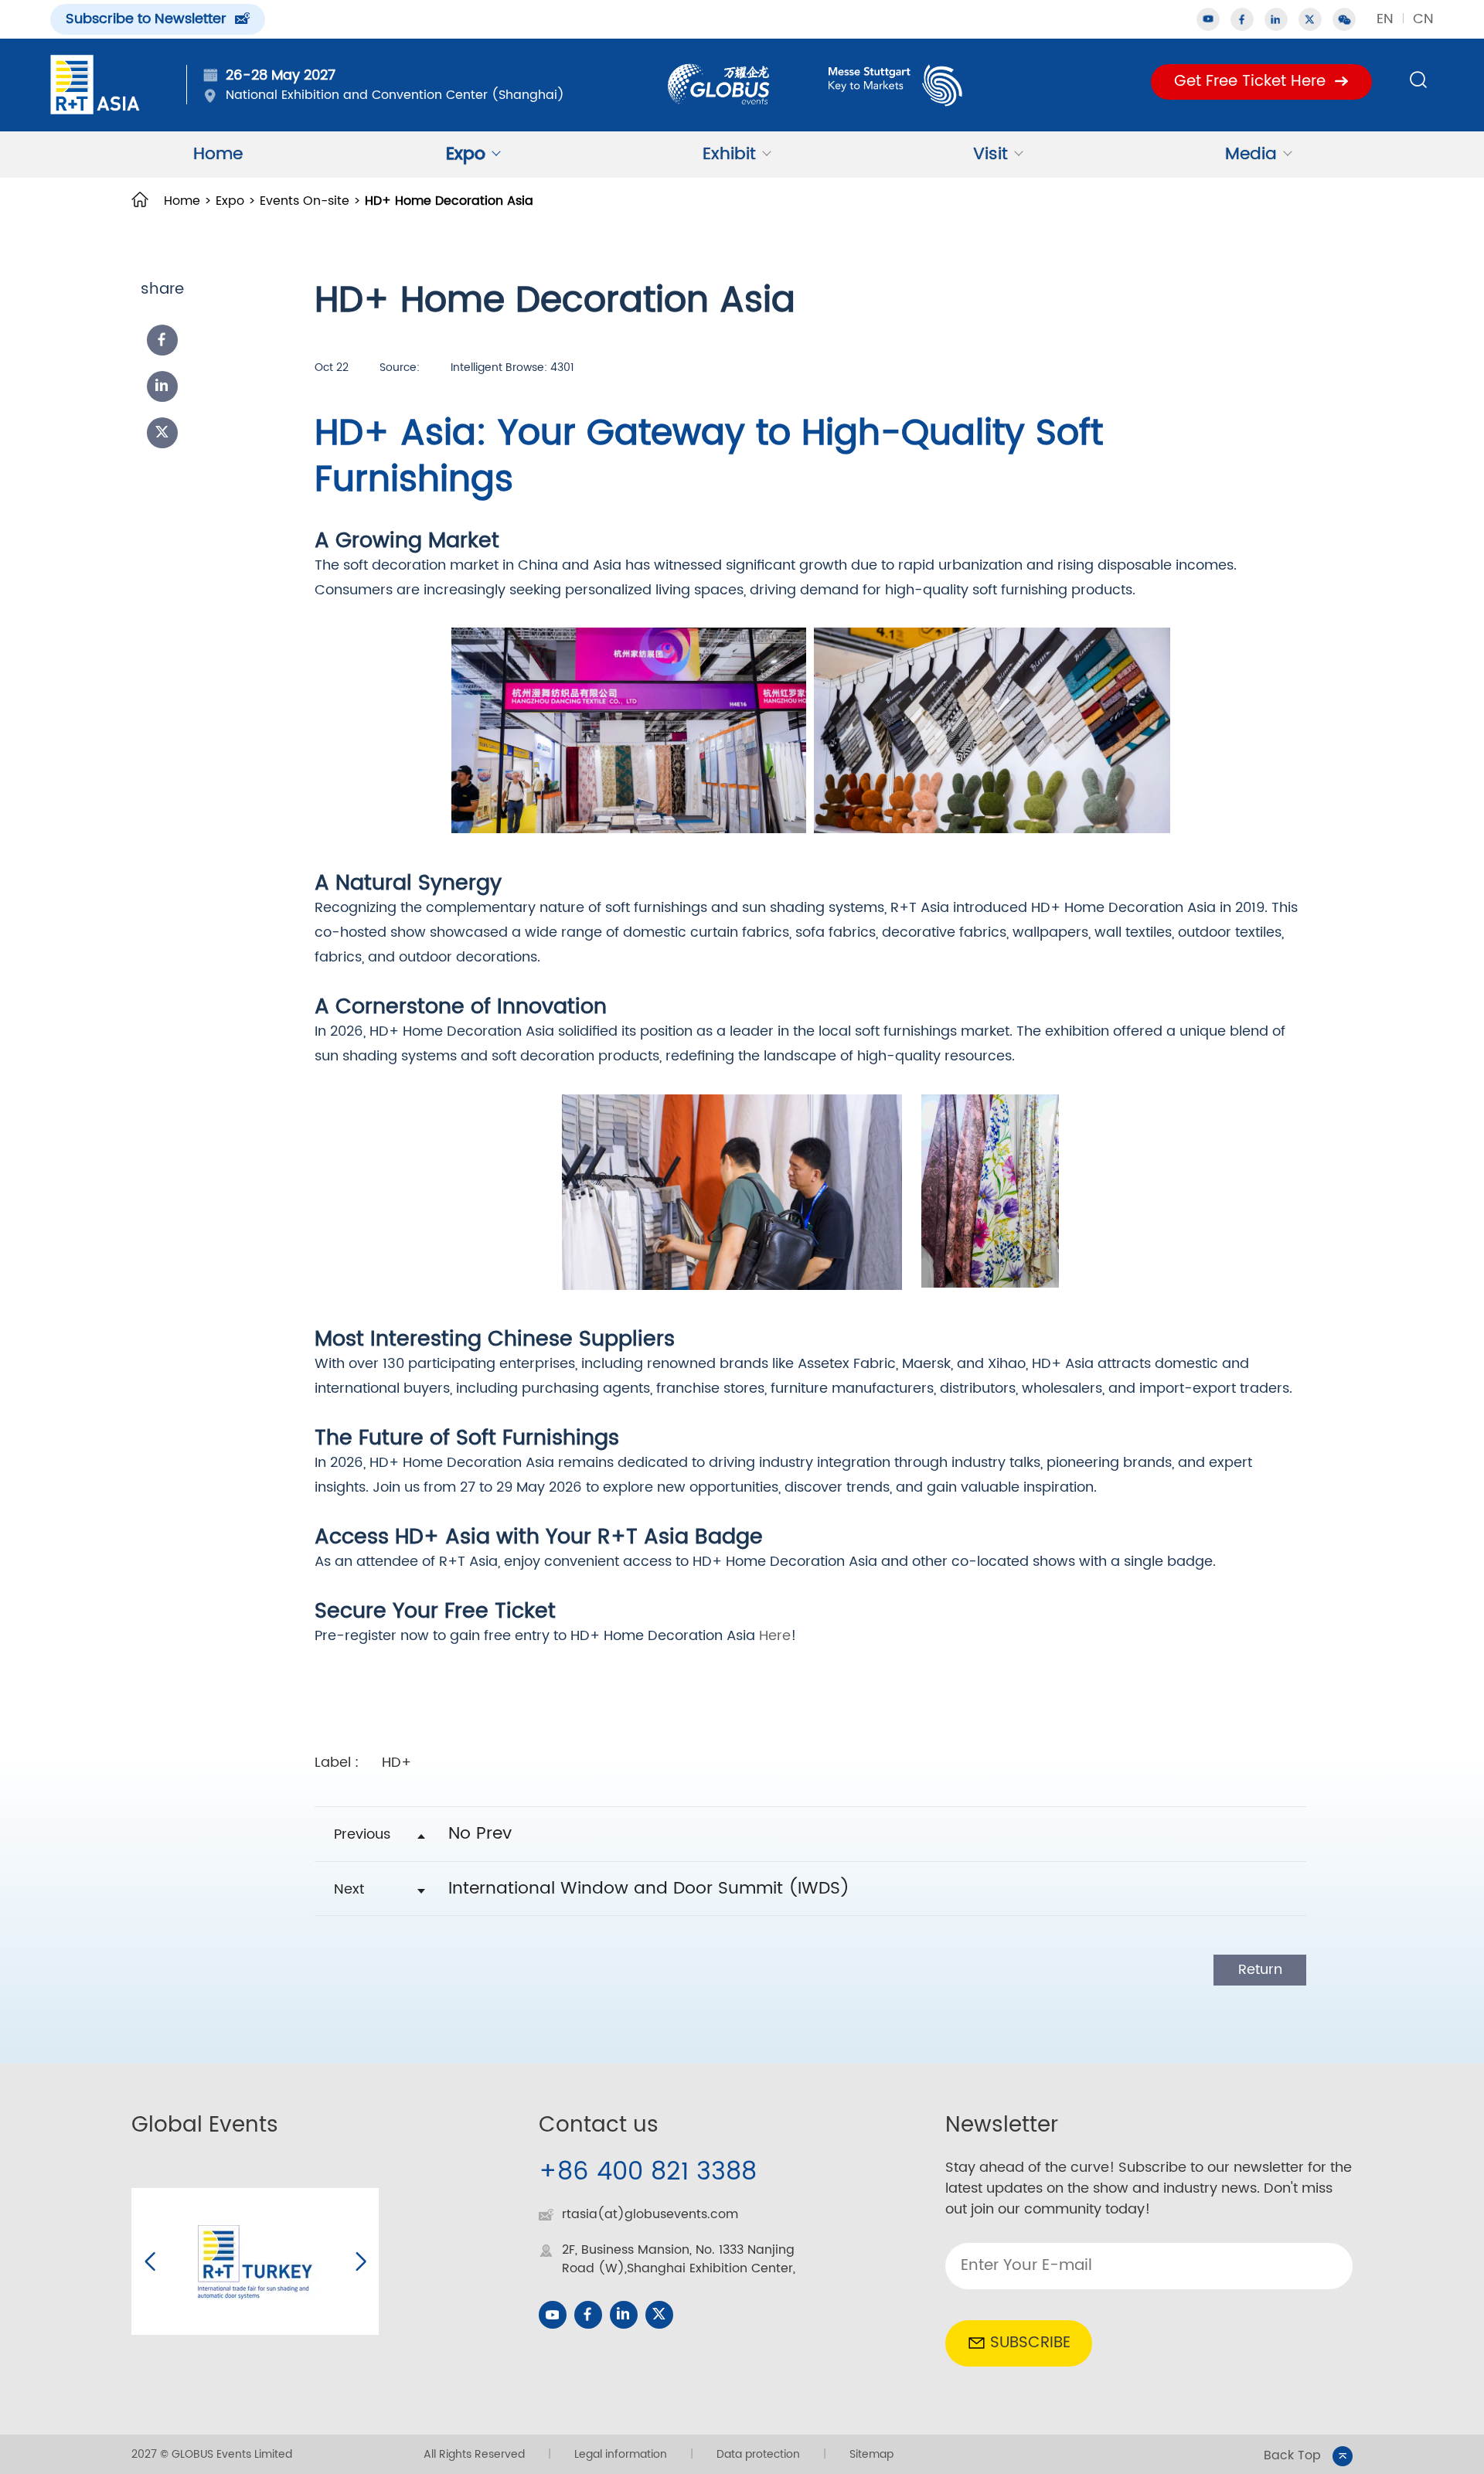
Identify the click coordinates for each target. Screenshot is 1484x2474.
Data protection (758, 2454)
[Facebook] (162, 340)
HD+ (397, 1763)
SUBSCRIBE (1030, 2343)
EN (1385, 19)
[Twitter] (1310, 19)
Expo (466, 154)
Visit (990, 154)
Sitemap (871, 2454)
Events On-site (305, 201)
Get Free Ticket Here (1250, 82)
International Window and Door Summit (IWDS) (649, 1889)
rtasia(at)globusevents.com (650, 2214)
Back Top (1292, 2456)
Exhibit (729, 154)
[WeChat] (1344, 19)
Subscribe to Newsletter (146, 19)
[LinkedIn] (162, 386)
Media (1251, 154)
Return (1260, 1970)
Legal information (621, 2454)
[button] (150, 2261)
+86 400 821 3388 (648, 2172)
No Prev (480, 1834)
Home (218, 154)
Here (775, 1636)
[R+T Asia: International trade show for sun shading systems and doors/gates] (95, 85)
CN (1423, 19)
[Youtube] (553, 2315)
